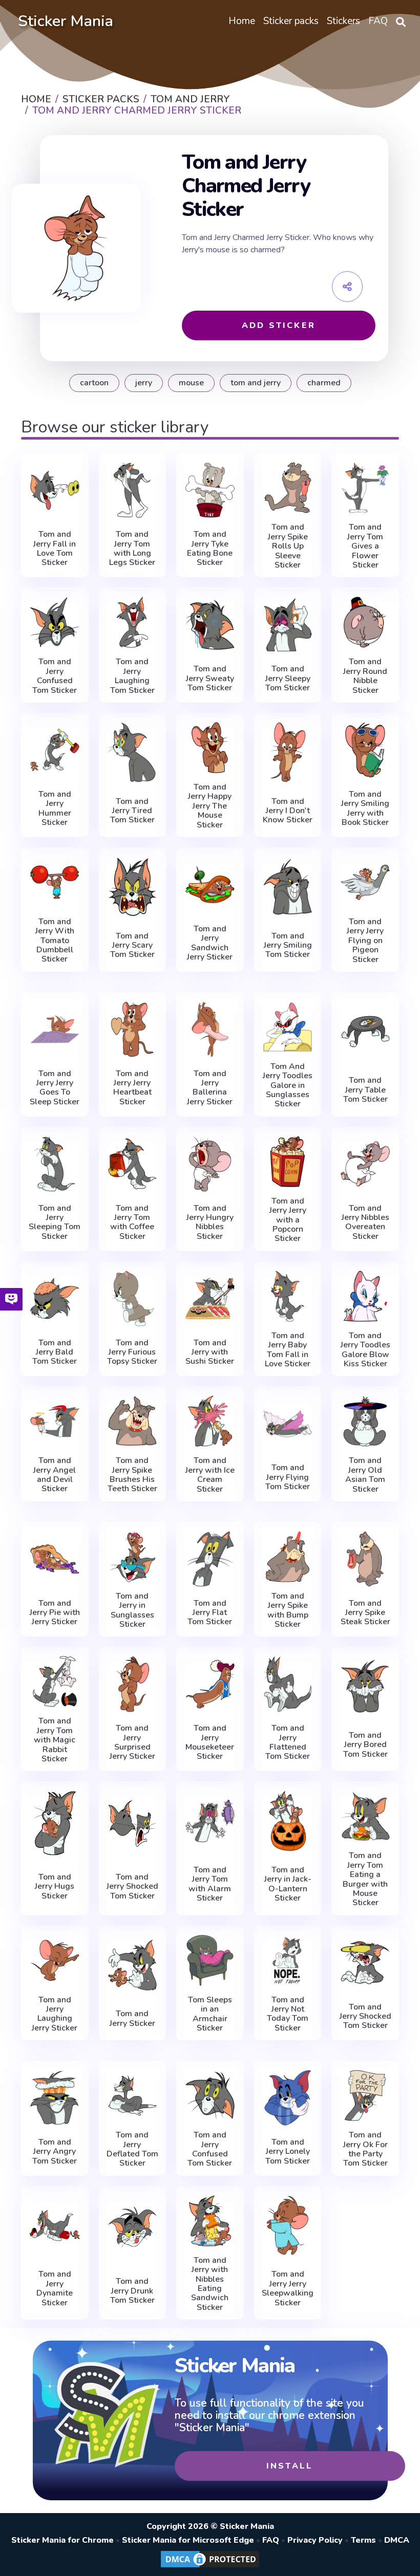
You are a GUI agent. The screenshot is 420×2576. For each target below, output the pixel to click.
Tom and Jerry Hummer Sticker (55, 809)
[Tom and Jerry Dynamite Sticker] (55, 2225)
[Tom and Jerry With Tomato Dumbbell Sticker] (55, 882)
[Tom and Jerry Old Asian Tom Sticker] (365, 1421)
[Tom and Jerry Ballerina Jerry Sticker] (210, 1029)
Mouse (191, 383)
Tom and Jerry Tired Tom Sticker (132, 811)
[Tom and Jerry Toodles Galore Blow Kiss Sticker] (365, 1296)
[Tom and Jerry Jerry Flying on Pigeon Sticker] (365, 882)
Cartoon (94, 383)
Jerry (144, 383)
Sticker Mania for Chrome (62, 2540)
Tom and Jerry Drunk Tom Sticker (132, 2291)
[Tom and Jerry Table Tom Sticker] (365, 1032)
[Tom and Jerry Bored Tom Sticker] (365, 1686)
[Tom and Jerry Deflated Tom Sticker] (133, 2095)
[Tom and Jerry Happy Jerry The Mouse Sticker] (210, 748)
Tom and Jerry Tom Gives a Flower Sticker (365, 546)
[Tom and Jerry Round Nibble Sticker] (365, 622)
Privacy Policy (315, 2540)
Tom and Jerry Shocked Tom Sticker (132, 1886)
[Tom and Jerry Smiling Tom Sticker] (288, 887)
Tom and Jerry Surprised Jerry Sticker (132, 1742)
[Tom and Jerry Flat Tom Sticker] (210, 1559)
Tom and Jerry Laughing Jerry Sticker (55, 2014)
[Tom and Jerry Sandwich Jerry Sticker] (210, 885)
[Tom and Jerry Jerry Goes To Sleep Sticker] (55, 1029)
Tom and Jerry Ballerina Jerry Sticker (210, 1088)
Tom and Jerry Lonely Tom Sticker (288, 2152)
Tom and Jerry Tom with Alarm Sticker (210, 1884)
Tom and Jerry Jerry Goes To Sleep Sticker (55, 1088)
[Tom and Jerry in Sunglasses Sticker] (133, 1557)
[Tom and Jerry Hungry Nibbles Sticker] (210, 1164)
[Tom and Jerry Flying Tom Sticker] (288, 1423)
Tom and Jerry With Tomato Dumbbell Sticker (55, 941)
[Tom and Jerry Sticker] (133, 1965)
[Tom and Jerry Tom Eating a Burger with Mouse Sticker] (365, 1816)
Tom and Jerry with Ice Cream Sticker (210, 1475)
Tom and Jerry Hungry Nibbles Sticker (210, 1222)
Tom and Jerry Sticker (132, 2018)
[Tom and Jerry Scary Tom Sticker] (133, 887)
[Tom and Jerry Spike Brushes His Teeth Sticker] (133, 1421)
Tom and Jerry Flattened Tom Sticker (288, 1742)
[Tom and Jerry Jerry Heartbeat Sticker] (133, 1029)
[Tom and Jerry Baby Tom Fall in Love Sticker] (288, 1296)
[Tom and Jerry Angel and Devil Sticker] (55, 1421)
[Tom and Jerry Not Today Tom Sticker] (288, 1960)
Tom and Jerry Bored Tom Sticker (365, 1745)
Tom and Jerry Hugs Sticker (55, 1886)
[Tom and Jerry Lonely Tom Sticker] (288, 2098)
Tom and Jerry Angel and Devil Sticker (55, 1475)
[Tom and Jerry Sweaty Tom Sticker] (210, 625)
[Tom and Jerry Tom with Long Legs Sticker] (133, 490)
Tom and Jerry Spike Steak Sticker (365, 1613)
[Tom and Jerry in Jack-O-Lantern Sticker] (288, 1821)
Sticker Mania (66, 21)
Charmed (324, 383)
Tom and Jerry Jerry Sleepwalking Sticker (288, 2288)
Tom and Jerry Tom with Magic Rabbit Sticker (55, 1740)
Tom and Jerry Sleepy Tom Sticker (288, 678)
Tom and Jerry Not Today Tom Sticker (288, 2014)
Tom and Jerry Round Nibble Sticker (365, 676)
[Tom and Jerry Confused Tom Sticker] (55, 622)
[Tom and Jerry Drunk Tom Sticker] (133, 2228)
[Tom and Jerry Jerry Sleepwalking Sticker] (288, 2225)
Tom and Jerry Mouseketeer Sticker (210, 1742)
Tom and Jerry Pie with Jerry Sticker (55, 1613)
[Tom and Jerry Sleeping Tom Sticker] (55, 1164)
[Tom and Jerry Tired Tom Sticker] (133, 752)
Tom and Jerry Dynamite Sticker (55, 2288)
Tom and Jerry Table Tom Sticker (365, 1090)
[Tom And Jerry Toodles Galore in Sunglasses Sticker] (288, 1027)
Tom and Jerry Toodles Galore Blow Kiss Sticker (365, 1350)
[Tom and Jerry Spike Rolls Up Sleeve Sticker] (288, 488)
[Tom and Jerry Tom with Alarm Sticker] (210, 1821)
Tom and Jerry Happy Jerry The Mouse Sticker (210, 806)
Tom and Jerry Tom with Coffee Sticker (132, 1222)
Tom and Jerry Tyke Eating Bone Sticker (210, 549)
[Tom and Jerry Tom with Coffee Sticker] (133, 1164)
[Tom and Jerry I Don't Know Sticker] (288, 752)
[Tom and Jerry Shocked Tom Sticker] (133, 1823)
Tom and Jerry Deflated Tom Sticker (132, 2149)
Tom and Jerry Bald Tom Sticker (55, 1352)
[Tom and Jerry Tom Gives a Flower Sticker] (365, 488)
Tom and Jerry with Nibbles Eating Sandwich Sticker (210, 2284)
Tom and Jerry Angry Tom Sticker (55, 2152)
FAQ (271, 2540)
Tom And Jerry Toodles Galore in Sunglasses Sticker (288, 1085)
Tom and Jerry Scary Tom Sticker (132, 945)
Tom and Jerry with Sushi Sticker (210, 1352)
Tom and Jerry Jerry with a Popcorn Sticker (288, 1220)
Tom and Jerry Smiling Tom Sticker (288, 945)
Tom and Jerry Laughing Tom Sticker (132, 676)
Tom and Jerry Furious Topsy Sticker (132, 1352)
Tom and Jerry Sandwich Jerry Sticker (210, 943)
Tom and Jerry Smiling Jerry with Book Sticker (365, 809)
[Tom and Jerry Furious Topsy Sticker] (133, 1298)
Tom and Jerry (256, 383)
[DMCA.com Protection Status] (210, 2567)
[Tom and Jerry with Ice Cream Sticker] (210, 1421)
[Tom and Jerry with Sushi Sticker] (210, 1298)
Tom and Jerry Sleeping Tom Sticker (55, 1222)
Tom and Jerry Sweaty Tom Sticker (210, 678)
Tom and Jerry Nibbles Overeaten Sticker (365, 1222)
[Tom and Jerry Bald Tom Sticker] (55, 1298)
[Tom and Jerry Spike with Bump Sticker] (288, 1557)
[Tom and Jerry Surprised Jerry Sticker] (133, 1684)
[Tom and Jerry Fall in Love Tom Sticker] (55, 490)
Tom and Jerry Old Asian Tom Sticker (365, 1475)
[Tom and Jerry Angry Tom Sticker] (55, 2098)
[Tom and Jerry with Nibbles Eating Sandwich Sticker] (210, 2221)
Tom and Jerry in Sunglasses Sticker (132, 1610)
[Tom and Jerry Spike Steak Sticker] (365, 1559)
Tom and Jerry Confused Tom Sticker (55, 676)
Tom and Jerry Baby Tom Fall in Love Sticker (288, 1350)
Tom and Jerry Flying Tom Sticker (288, 1477)
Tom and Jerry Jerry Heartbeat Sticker (132, 1088)
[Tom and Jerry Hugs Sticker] (55, 1823)
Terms (363, 2540)
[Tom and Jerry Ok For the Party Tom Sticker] (365, 2095)
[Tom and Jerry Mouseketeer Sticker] (210, 1684)
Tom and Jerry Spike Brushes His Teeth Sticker (132, 1475)
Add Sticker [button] (279, 325)
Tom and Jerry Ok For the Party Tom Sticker (365, 2149)
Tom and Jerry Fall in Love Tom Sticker (55, 549)
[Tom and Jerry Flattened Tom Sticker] (288, 1684)
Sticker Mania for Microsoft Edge (188, 2540)
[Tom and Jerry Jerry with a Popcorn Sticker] (288, 1162)
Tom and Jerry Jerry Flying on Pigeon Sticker (365, 941)
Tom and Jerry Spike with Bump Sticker (288, 1610)
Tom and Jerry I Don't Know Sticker (288, 811)
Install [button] (290, 2466)
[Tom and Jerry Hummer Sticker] (55, 750)
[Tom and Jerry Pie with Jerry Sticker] (55, 1559)
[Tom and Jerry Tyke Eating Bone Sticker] (210, 490)
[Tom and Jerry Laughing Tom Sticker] (133, 622)
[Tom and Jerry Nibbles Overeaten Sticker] (365, 1164)
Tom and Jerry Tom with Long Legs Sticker (132, 549)
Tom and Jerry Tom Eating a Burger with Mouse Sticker (365, 1879)
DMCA (397, 2540)
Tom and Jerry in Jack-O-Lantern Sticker (288, 1884)
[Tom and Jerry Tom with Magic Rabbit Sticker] (55, 1682)
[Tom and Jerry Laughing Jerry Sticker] (55, 1960)
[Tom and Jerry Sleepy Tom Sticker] (288, 625)
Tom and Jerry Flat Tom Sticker (210, 1613)
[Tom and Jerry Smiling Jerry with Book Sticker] (365, 750)
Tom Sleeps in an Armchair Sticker (210, 2014)
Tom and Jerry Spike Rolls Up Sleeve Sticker (288, 546)
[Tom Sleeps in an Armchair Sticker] (210, 1960)
